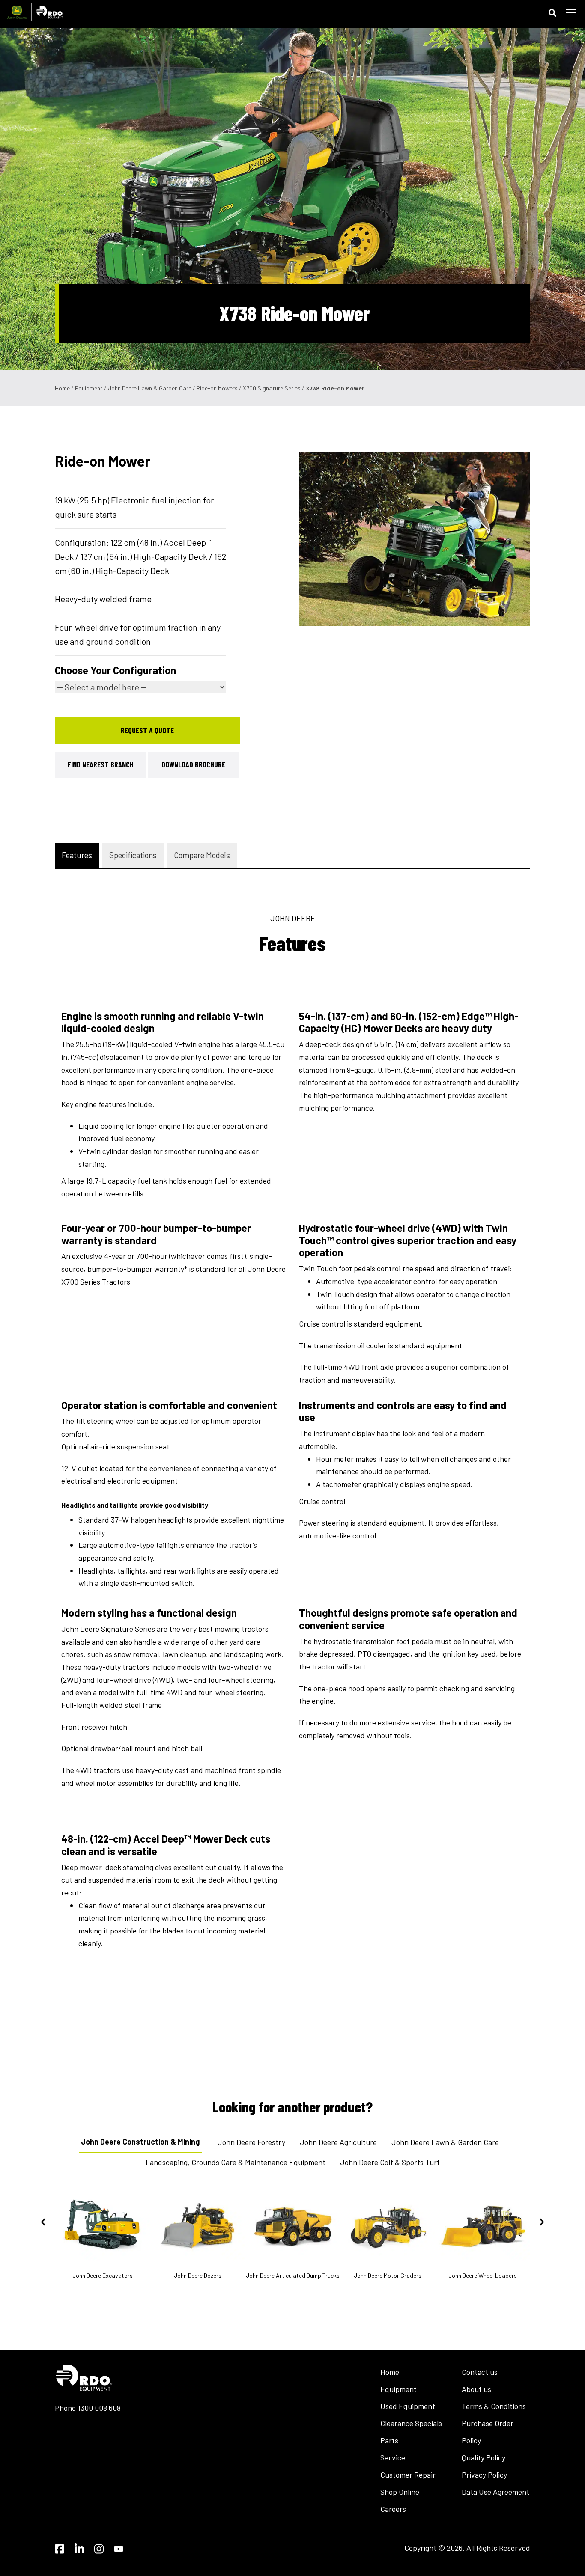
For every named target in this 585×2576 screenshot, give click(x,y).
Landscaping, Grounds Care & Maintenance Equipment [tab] (236, 2162)
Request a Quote (147, 730)
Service (393, 2457)
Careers (393, 2509)
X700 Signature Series (272, 388)
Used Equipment (408, 2406)
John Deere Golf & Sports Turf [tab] (390, 2162)
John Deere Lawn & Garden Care (150, 388)
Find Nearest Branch (101, 764)
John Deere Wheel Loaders (483, 2275)
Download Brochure (193, 764)
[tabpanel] (415, 539)
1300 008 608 (99, 2408)
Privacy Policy (484, 2475)
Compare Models (202, 855)
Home (62, 388)
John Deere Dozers (198, 2275)
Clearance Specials (411, 2423)
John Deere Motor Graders (388, 2275)
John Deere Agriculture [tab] (338, 2142)
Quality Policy (484, 2457)
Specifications (133, 855)
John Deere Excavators (103, 2275)
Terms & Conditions (494, 2406)
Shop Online (400, 2492)
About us (476, 2389)
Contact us (480, 2372)
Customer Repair (408, 2475)
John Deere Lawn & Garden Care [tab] (445, 2142)
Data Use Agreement (495, 2492)
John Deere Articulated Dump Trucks (293, 2275)
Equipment (398, 2389)
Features (77, 855)
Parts (389, 2440)
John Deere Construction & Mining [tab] (140, 2142)
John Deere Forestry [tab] (251, 2142)
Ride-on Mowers (217, 388)
